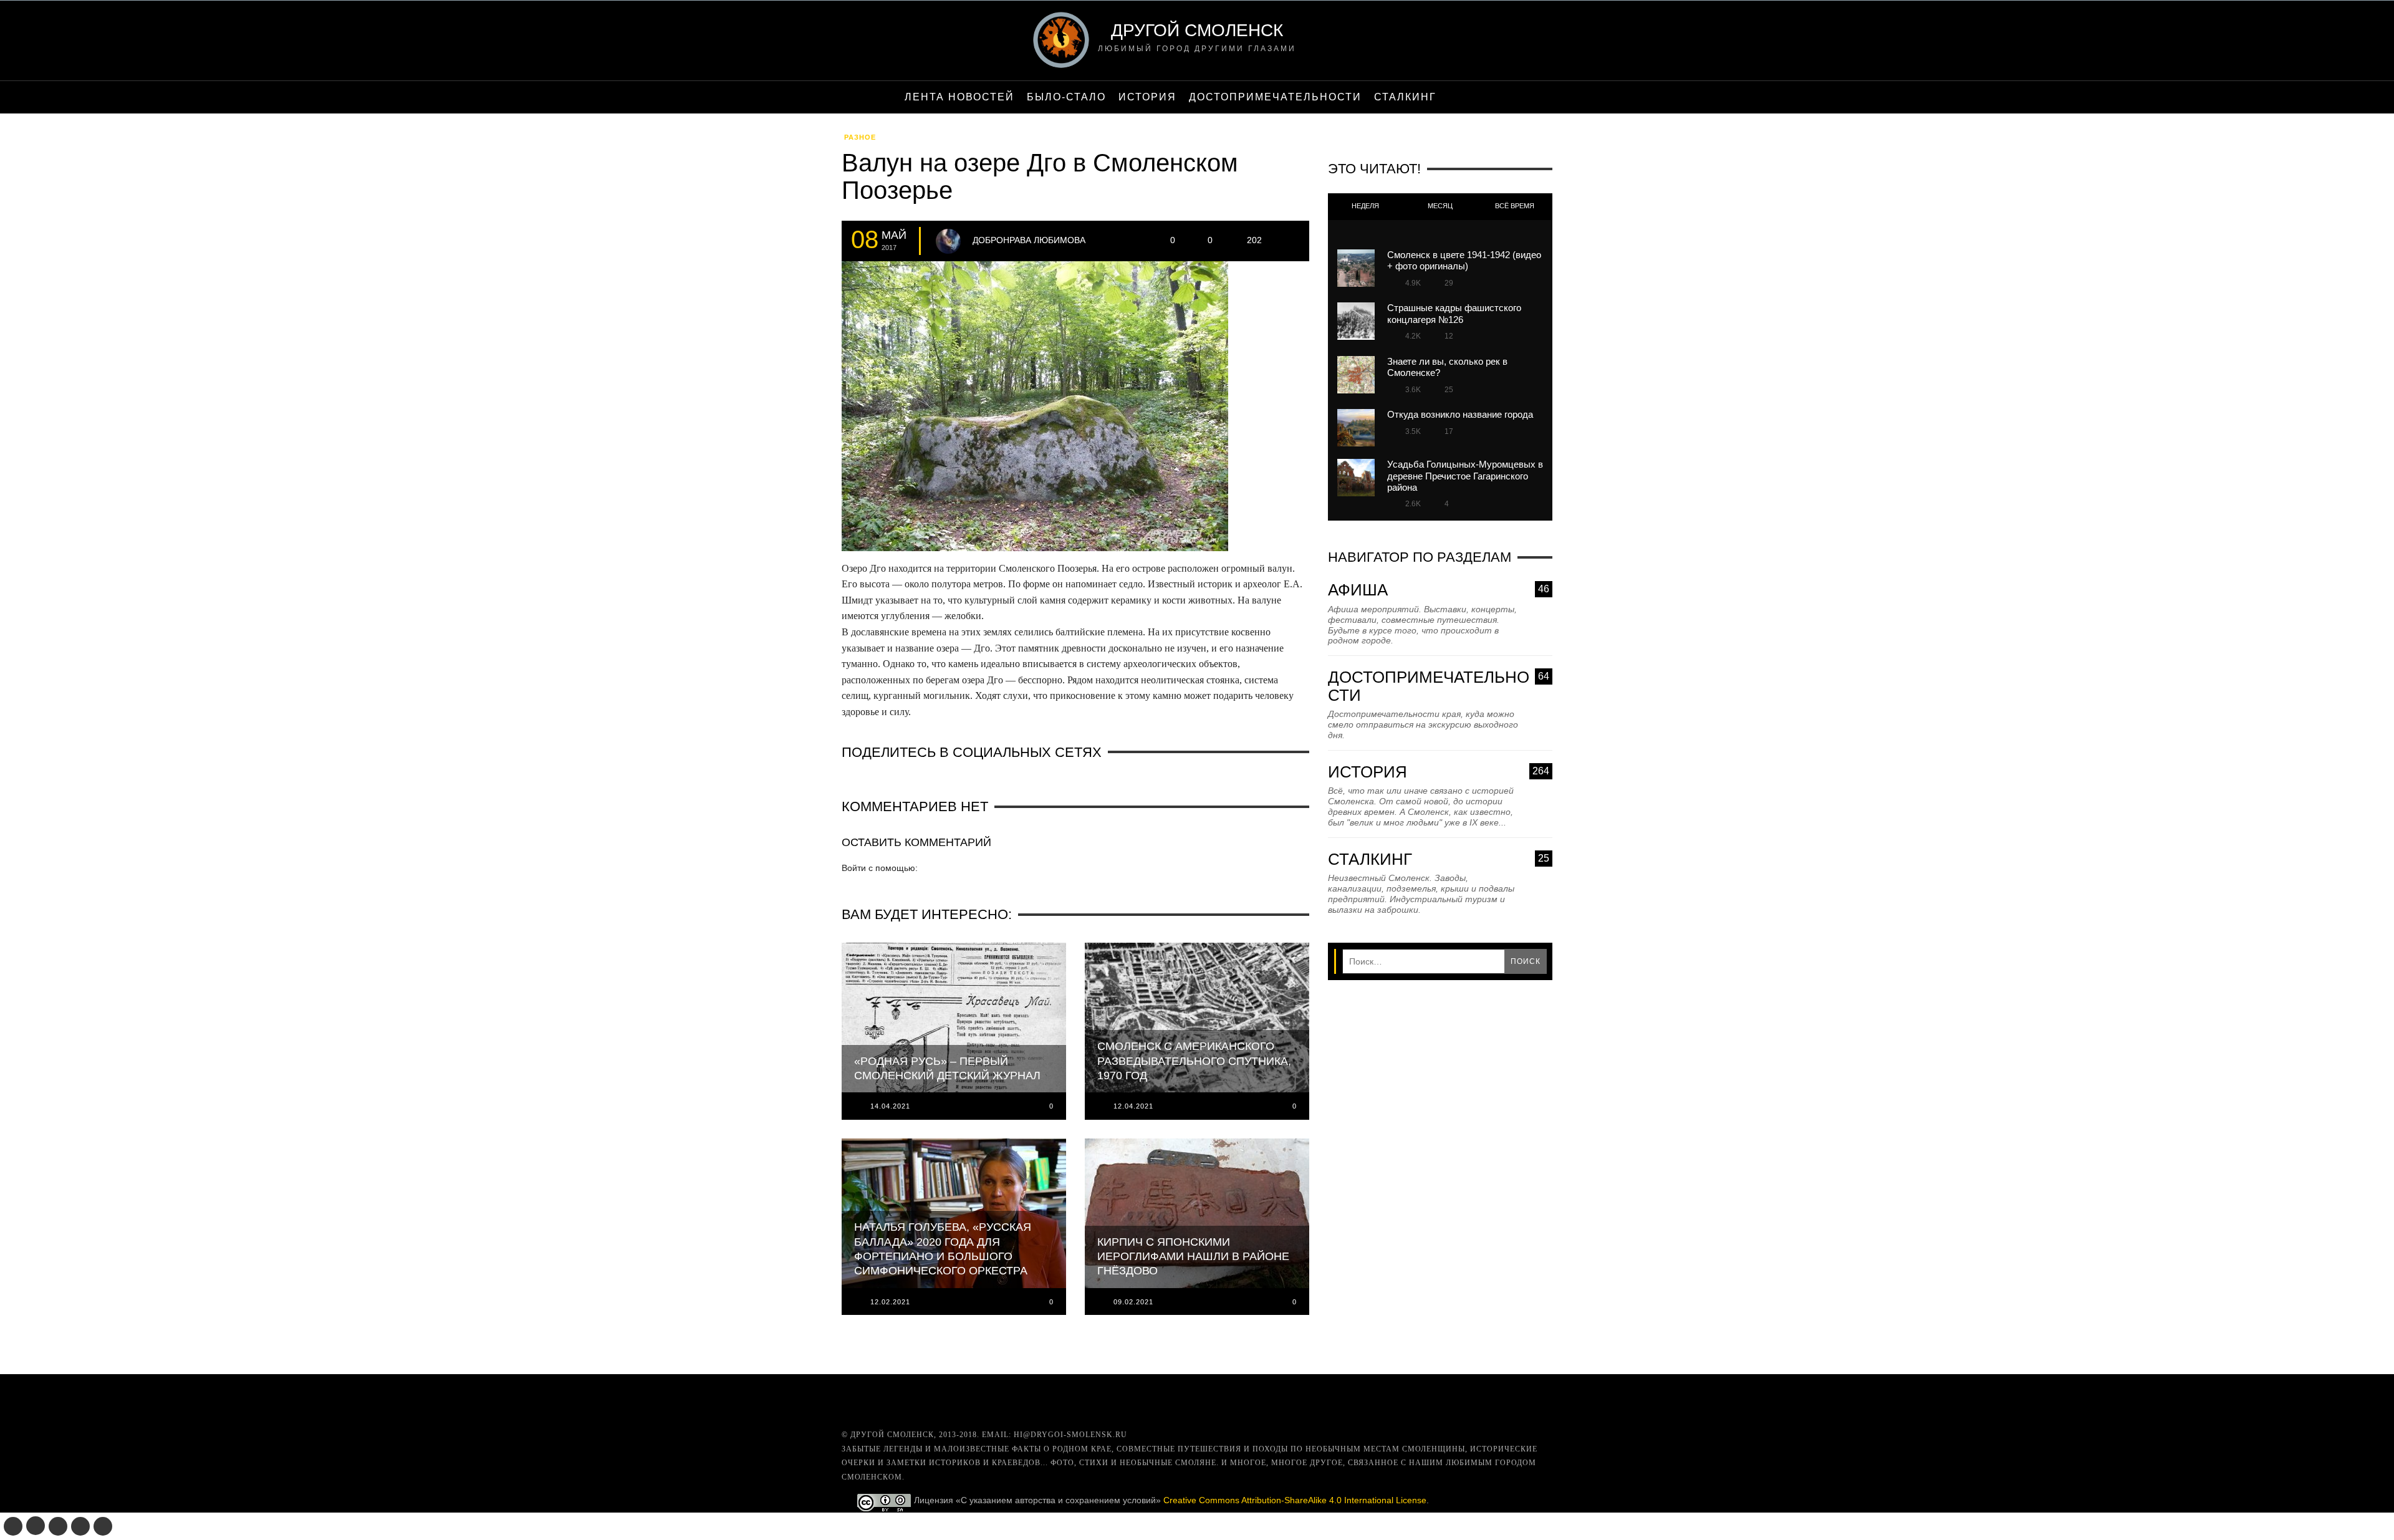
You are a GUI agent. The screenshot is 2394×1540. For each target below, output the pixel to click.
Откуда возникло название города (1460, 414)
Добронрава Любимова (1029, 240)
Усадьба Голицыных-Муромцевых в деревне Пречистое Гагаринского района (1465, 476)
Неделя (1365, 206)
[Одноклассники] (36, 1526)
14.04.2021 (890, 1106)
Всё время (1515, 206)
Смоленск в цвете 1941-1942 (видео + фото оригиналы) (1464, 260)
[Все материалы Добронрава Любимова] (948, 241)
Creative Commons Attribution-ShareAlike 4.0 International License (1295, 1500)
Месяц (1440, 206)
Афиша (1439, 590)
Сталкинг (1439, 859)
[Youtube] (80, 1526)
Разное (860, 137)
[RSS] (103, 1526)
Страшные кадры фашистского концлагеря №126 (1454, 313)
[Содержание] (1456, 97)
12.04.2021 (1133, 1106)
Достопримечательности (1439, 686)
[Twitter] (58, 1526)
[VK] (13, 1526)
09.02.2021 (1133, 1302)
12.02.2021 (890, 1302)
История (1439, 772)
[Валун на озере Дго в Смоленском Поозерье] (1035, 410)
